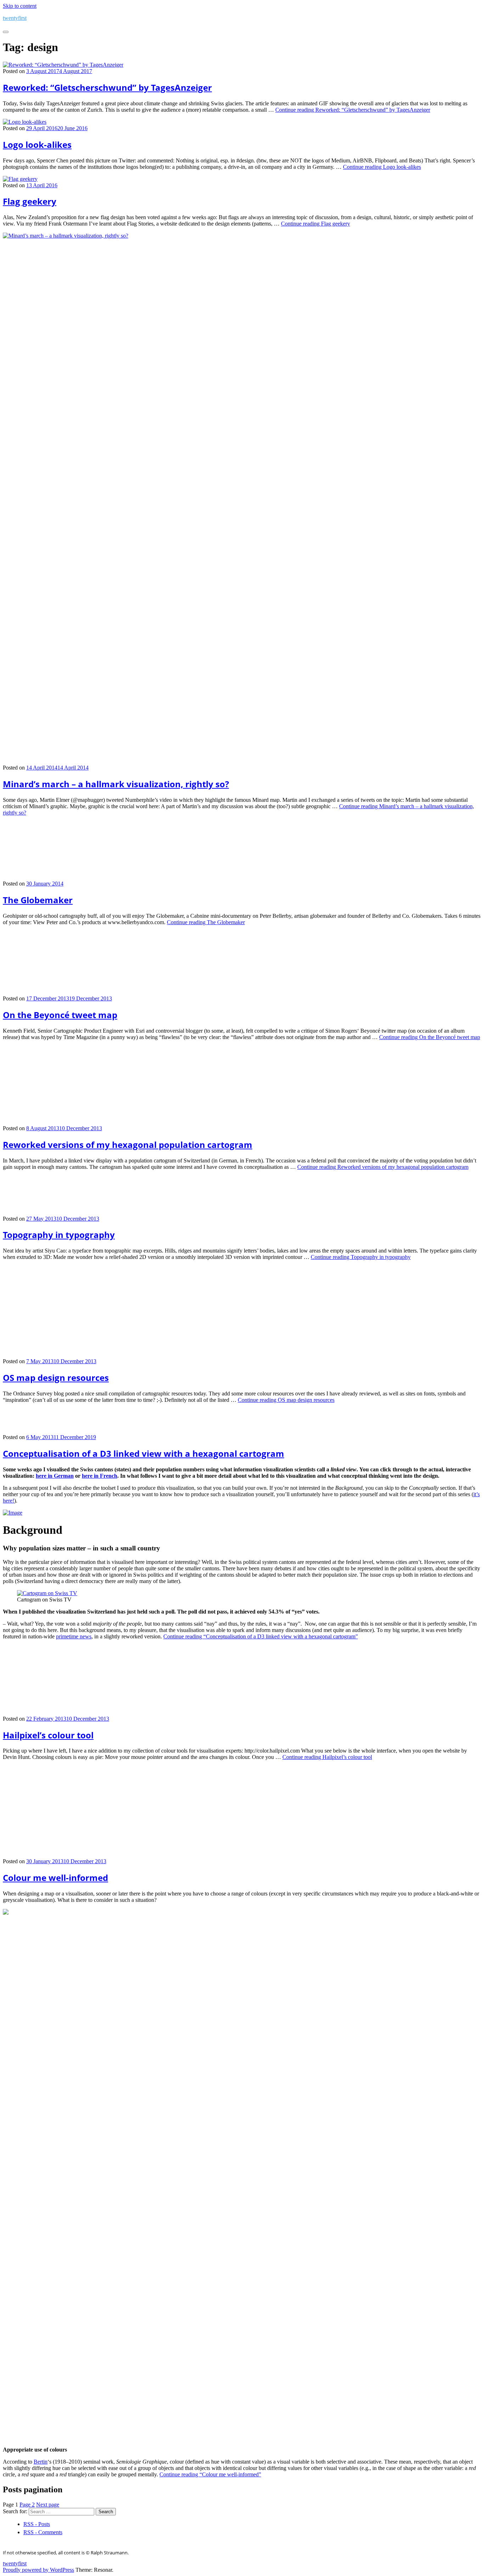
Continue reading (353, 110)
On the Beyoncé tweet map (60, 1015)
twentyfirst (15, 18)
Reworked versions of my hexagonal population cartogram (128, 1597)
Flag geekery (30, 201)
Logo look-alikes (37, 145)
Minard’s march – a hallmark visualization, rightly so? (116, 784)
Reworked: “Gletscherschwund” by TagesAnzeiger (107, 87)
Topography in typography (59, 2180)
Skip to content (20, 6)
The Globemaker (38, 900)
